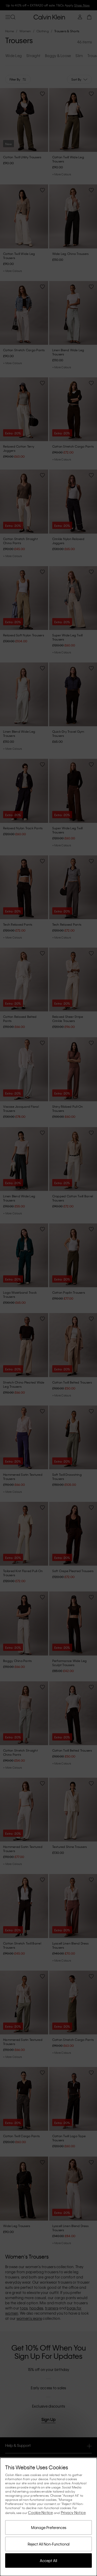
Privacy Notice (73, 2512)
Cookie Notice (40, 2512)
